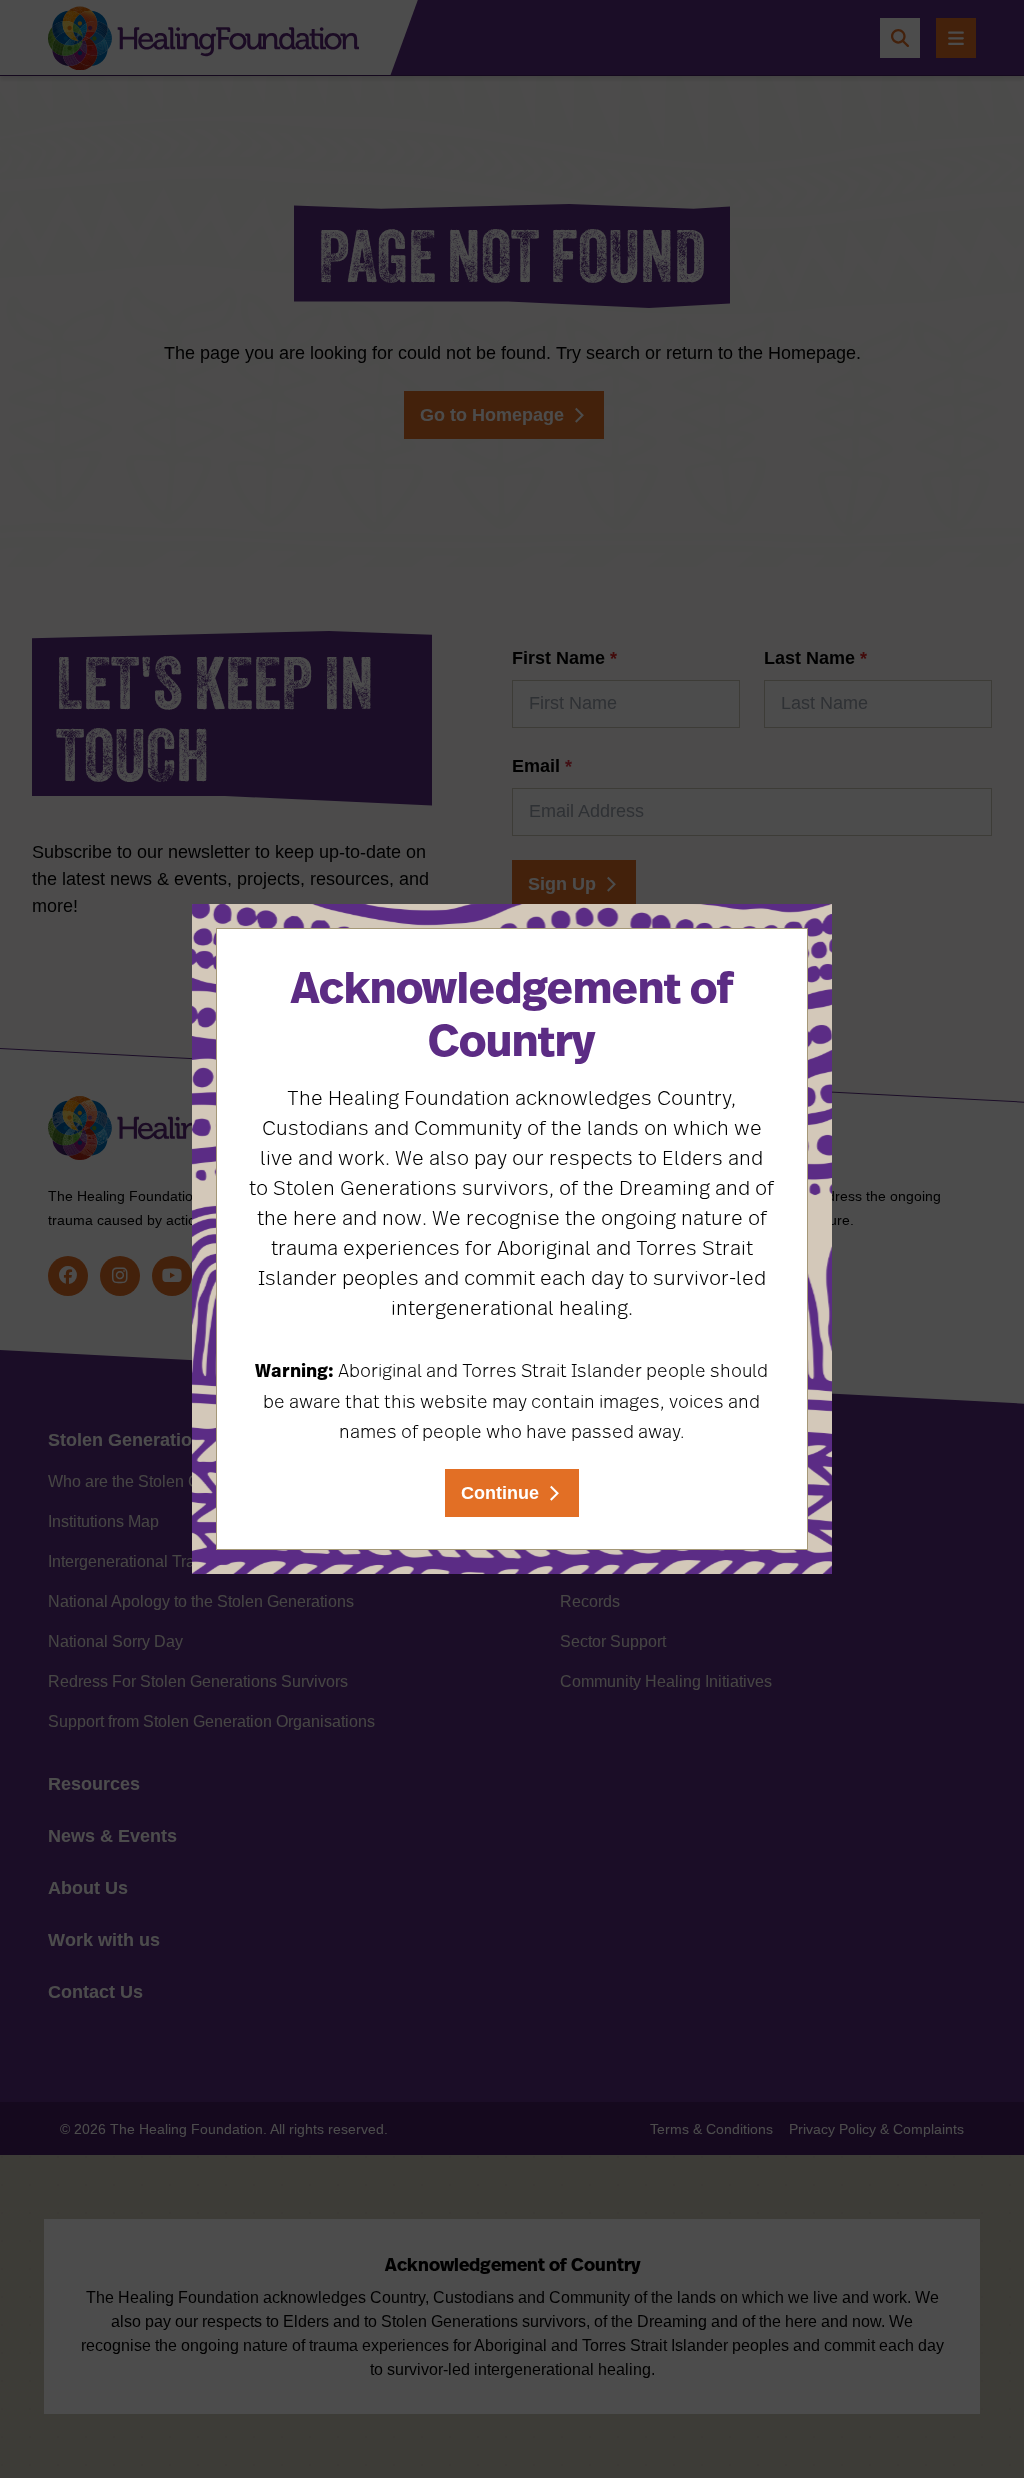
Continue (500, 1493)
